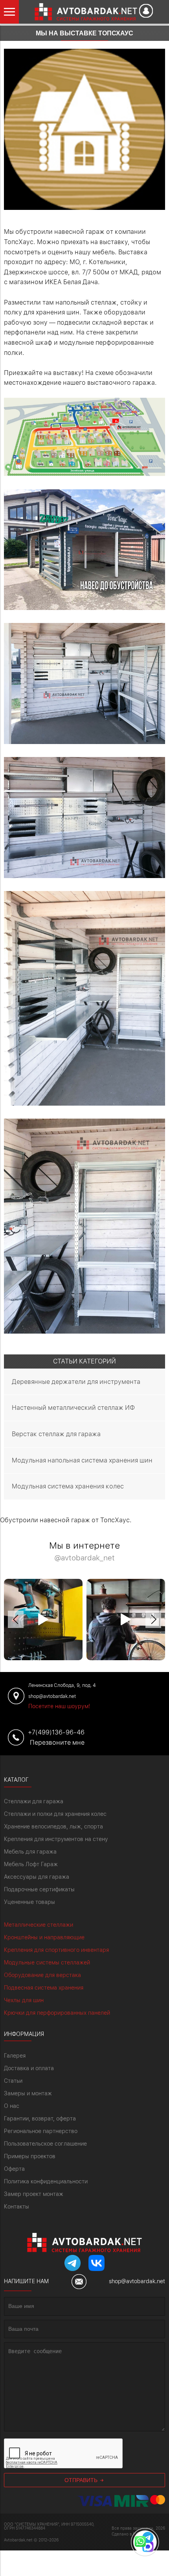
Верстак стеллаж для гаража (56, 1434)
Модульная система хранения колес (68, 1486)
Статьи (13, 2081)
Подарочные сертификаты (39, 1889)
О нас (12, 2106)
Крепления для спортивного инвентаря (56, 1950)
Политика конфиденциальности (46, 2181)
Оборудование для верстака (42, 1975)
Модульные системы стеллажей (47, 1962)
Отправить (82, 2480)
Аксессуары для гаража (37, 1877)
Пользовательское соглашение (45, 2144)
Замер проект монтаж (34, 2194)
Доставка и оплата (29, 2068)
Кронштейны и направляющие (44, 1937)
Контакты (17, 2207)
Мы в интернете (84, 1552)
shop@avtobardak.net (137, 2281)
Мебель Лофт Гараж (31, 1864)
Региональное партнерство (41, 2131)
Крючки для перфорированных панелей (57, 2013)
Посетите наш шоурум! (59, 1706)
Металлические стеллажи (39, 1925)
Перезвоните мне (57, 1743)
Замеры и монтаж (28, 2093)
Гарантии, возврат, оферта (40, 2118)
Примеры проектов (30, 2156)
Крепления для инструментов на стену (56, 1839)
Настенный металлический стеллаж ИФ (73, 1408)
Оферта (14, 2169)
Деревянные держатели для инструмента (76, 1382)
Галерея (15, 2056)
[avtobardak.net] (80, 12)
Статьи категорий (84, 1361)
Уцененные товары (29, 1902)
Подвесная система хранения (44, 1988)
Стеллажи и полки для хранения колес (55, 1814)
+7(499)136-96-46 (56, 1732)
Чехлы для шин (24, 2000)
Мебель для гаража (30, 1852)
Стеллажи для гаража (34, 1801)
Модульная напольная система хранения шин (82, 1460)
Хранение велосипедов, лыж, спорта (53, 1826)
